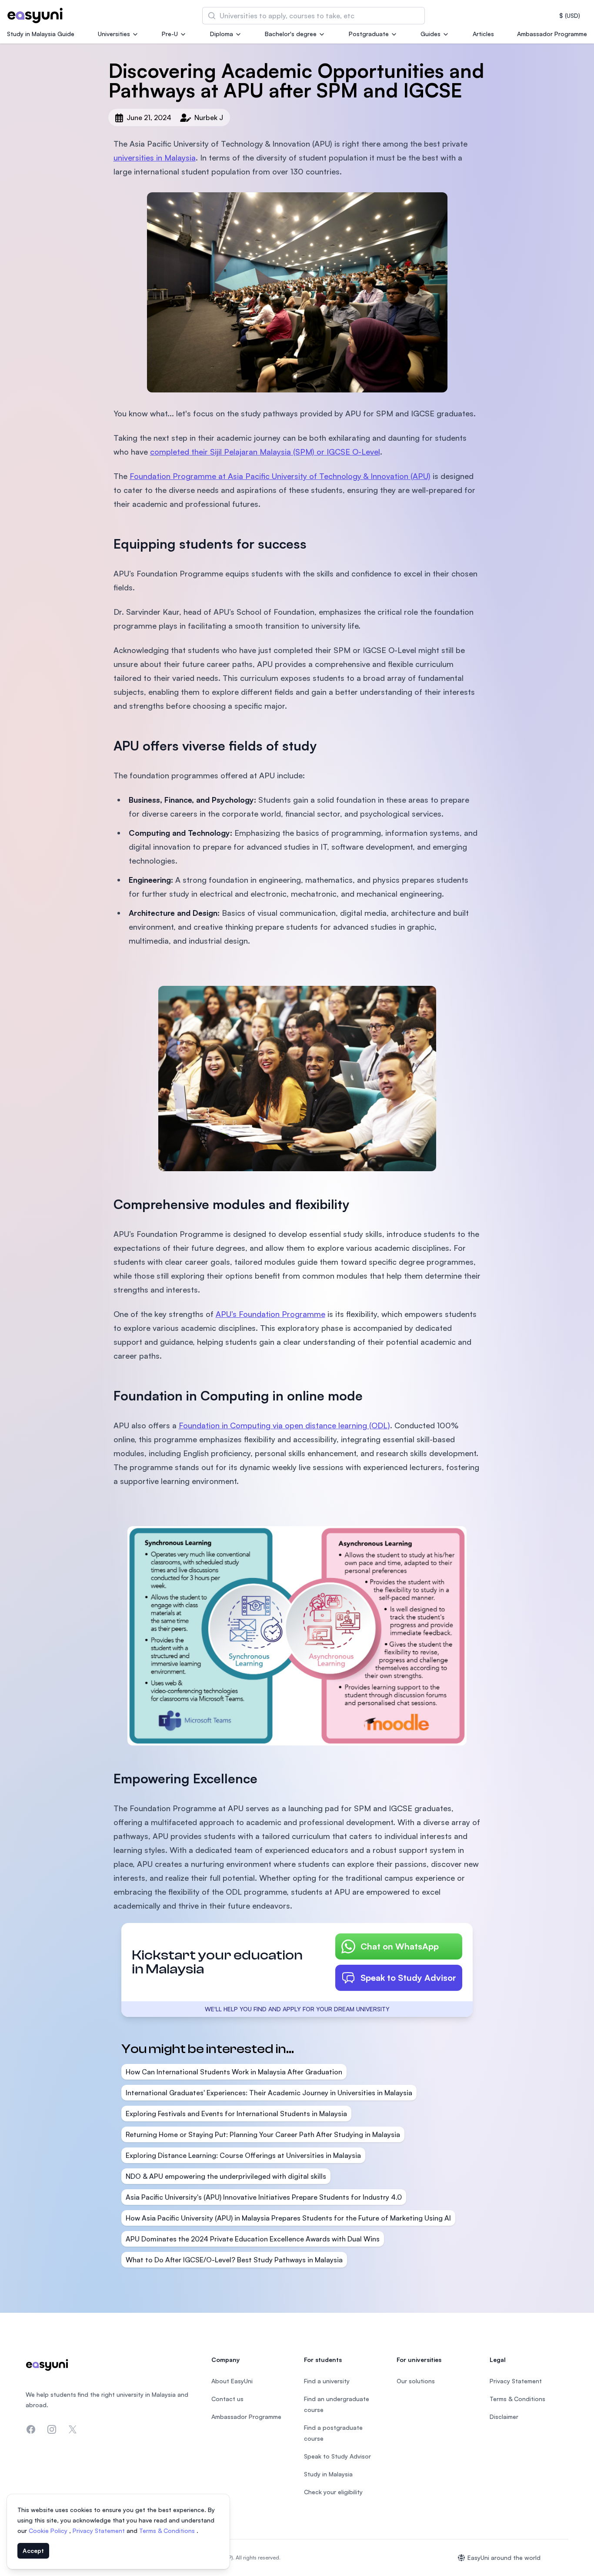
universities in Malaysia (155, 157)
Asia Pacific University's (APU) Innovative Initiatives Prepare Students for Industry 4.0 (264, 2197)
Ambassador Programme (552, 34)
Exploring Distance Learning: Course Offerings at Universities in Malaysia (243, 2155)
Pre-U (170, 34)
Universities (114, 34)
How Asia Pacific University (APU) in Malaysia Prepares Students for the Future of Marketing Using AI (288, 2218)
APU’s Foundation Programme (270, 1314)
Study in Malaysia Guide (41, 34)
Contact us (227, 2399)
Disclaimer (504, 2417)
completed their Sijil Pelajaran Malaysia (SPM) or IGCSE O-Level (265, 452)
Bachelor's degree (291, 34)
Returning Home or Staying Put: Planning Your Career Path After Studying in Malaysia (263, 2134)
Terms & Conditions (168, 2531)
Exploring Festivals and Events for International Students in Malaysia (236, 2114)
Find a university (327, 2381)
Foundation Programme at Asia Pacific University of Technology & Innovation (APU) (280, 476)
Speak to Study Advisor (408, 1978)
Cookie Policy (49, 2531)
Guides (430, 34)
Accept (33, 2551)
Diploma (222, 34)
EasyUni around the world (504, 2558)
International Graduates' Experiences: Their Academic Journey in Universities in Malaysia (269, 2093)
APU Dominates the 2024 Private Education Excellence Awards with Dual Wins (253, 2239)
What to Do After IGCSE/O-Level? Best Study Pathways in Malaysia (234, 2260)
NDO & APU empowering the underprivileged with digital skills (226, 2176)
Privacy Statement (100, 2531)
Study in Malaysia (328, 2474)
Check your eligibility (333, 2492)
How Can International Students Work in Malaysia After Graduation (234, 2072)
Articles (483, 34)
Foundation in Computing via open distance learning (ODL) (284, 1425)
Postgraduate (369, 34)
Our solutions (416, 2381)
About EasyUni (232, 2381)
